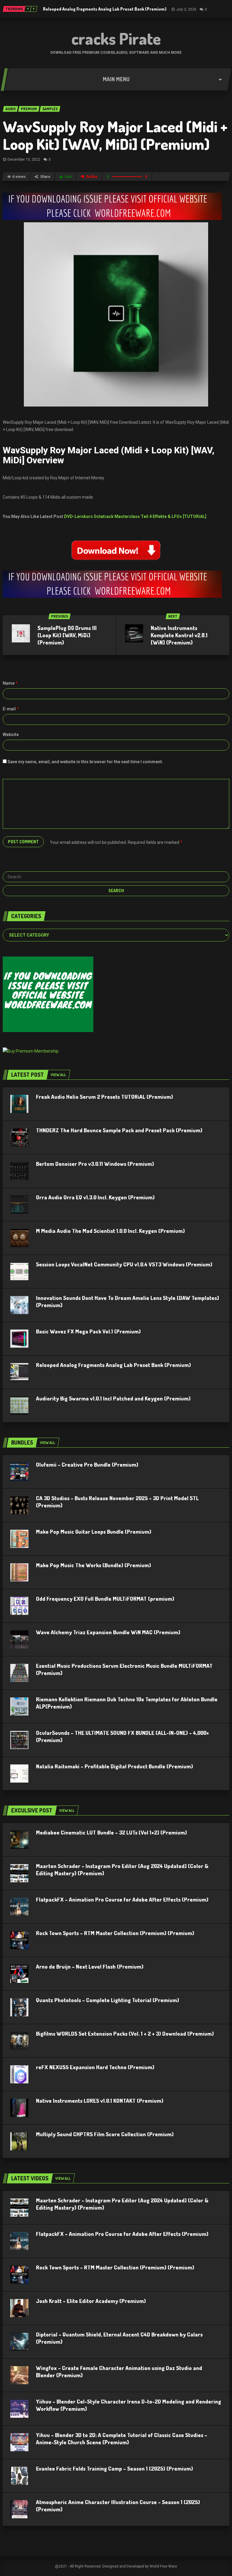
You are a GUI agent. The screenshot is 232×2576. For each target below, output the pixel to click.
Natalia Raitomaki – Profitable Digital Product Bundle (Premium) (114, 1766)
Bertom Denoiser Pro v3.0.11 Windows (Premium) (95, 1164)
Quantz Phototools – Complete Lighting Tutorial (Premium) (108, 2000)
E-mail (11, 709)
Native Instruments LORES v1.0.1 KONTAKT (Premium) (100, 2101)
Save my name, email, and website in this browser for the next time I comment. (85, 762)
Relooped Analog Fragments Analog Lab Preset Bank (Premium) (105, 9)
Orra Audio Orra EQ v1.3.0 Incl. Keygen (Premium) (95, 1197)
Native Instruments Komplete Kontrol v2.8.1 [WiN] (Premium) (179, 635)
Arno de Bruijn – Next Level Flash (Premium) (90, 1967)
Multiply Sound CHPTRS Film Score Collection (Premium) (105, 2134)
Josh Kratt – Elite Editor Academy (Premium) (91, 2301)
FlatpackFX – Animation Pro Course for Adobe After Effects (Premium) (122, 1899)
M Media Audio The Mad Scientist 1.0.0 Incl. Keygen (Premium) (110, 1231)
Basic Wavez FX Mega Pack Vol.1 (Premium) (88, 1331)
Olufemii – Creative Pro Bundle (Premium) (87, 1465)
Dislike (92, 177)
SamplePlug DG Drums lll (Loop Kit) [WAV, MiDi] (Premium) (67, 635)
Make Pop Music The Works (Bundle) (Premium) (93, 1565)
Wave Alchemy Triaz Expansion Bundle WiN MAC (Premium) (108, 1632)
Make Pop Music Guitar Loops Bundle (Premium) (94, 1532)
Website (11, 735)
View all (58, 1075)
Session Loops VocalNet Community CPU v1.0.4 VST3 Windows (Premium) (124, 1264)
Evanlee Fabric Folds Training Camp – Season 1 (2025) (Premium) (114, 2468)
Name (10, 683)
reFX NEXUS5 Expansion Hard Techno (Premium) (95, 2067)
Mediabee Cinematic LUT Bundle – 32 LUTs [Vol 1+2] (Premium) (111, 1832)
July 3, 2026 (186, 9)
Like (68, 177)
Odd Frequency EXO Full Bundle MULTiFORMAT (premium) (105, 1599)
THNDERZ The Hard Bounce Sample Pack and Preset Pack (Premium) (119, 1130)
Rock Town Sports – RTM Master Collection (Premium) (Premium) (115, 1933)
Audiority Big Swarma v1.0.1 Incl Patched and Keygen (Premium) (113, 1398)
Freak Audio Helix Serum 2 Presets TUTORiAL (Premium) (105, 1097)
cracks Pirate (116, 38)
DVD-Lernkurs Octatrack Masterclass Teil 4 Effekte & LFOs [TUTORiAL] (135, 516)
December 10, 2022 (24, 159)
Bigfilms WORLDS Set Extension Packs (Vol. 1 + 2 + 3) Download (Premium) (125, 2034)
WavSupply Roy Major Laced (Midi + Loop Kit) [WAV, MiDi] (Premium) (115, 135)
